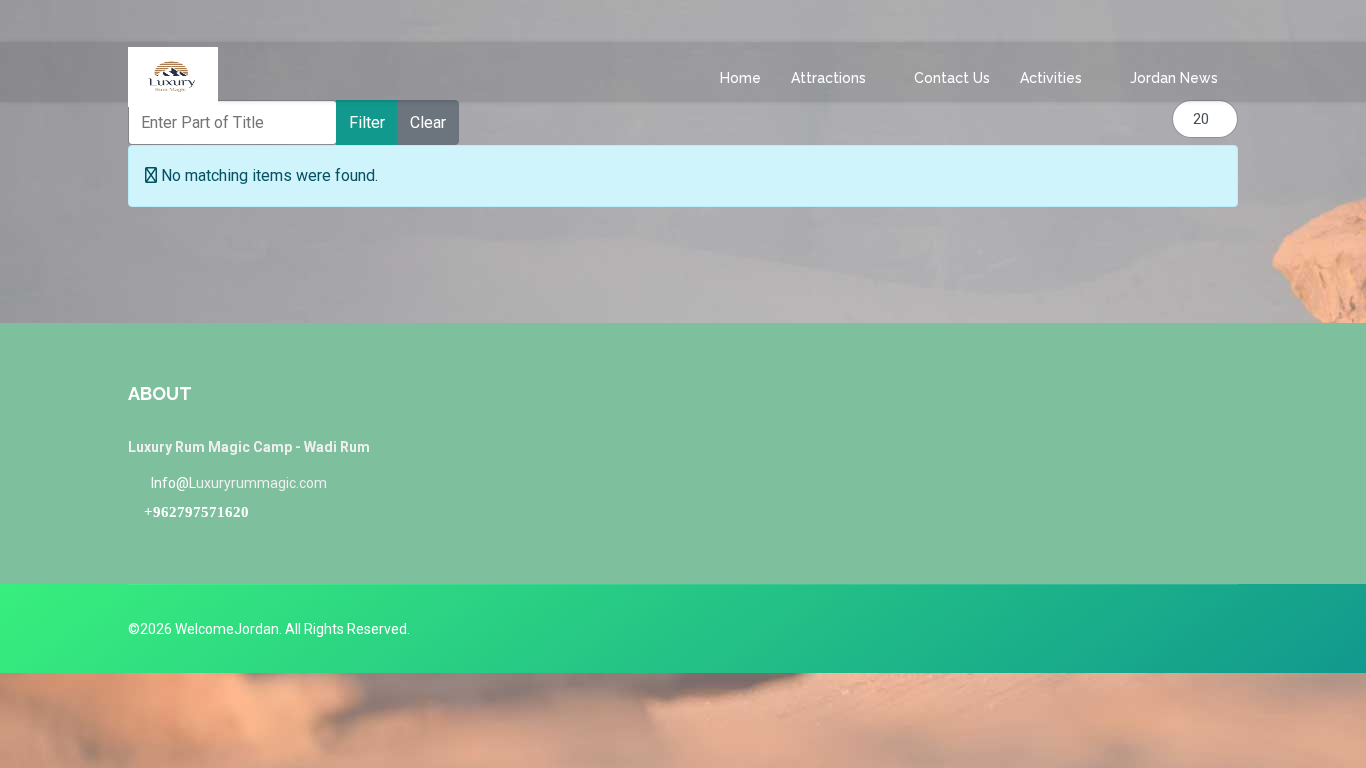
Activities (1051, 78)
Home (740, 78)
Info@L (173, 483)
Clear (428, 122)
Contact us (952, 78)
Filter (367, 122)
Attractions (828, 78)
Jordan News (1174, 78)
